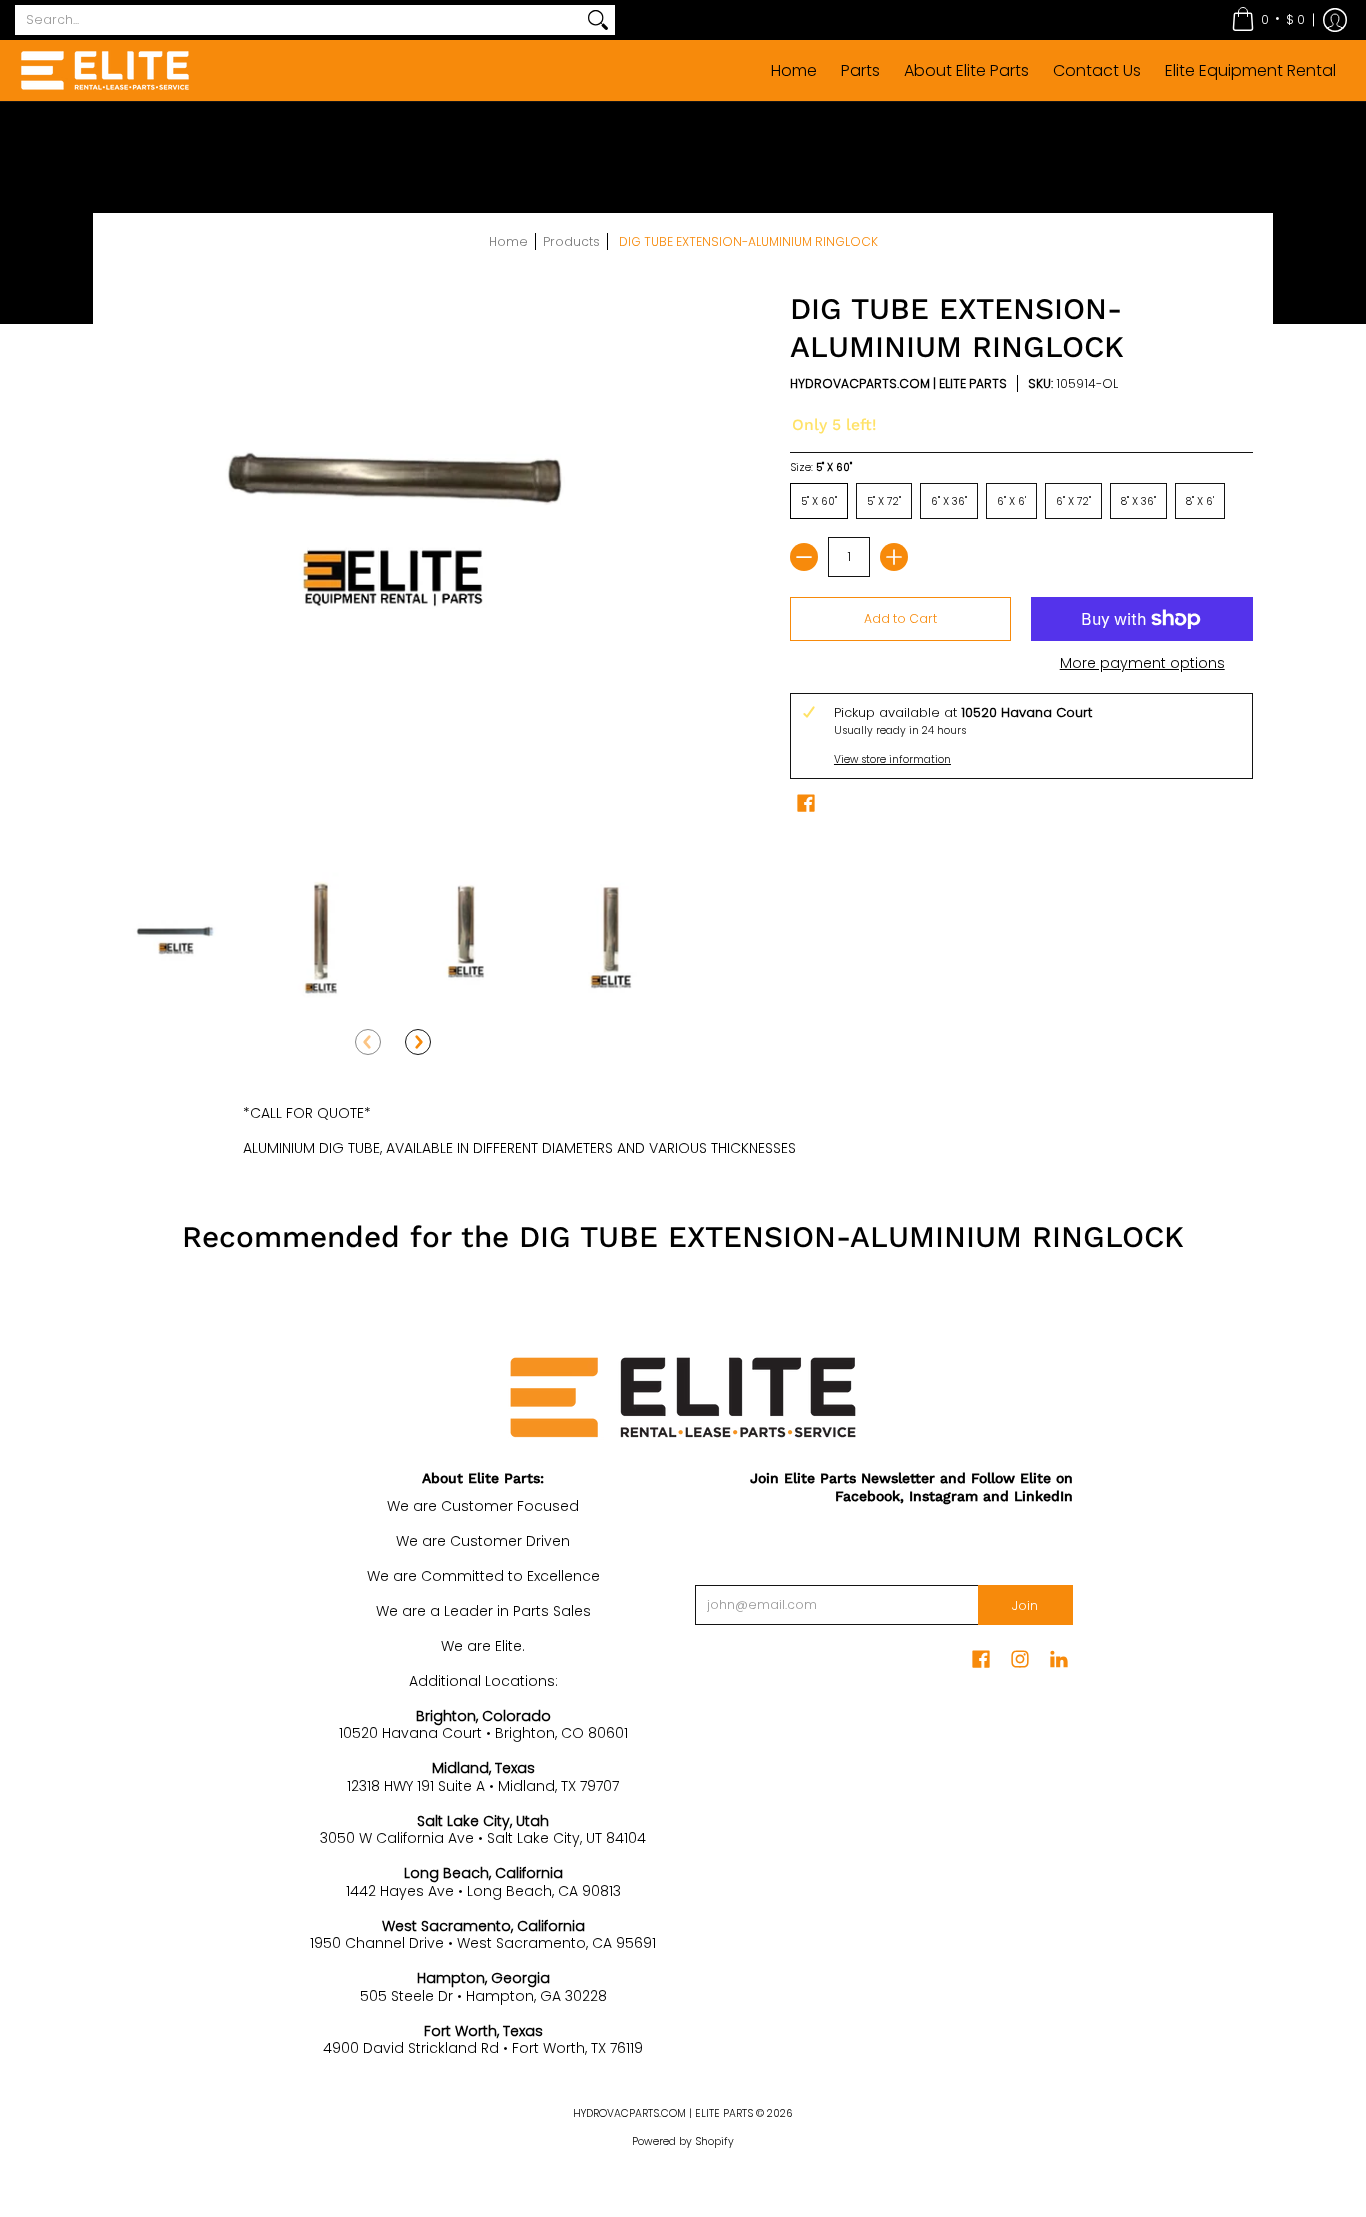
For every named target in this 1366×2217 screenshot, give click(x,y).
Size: (821, 467)
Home (508, 241)
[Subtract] (804, 557)
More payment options (1142, 664)
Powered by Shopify (683, 2141)
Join (1025, 1605)
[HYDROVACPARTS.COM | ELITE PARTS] (105, 70)
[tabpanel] (683, 1126)
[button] (1268, 20)
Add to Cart (900, 618)
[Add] (894, 557)
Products (571, 241)
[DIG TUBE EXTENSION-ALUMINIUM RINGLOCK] (175, 934)
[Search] (598, 20)
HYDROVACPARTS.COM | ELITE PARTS (898, 383)
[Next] (418, 1042)
